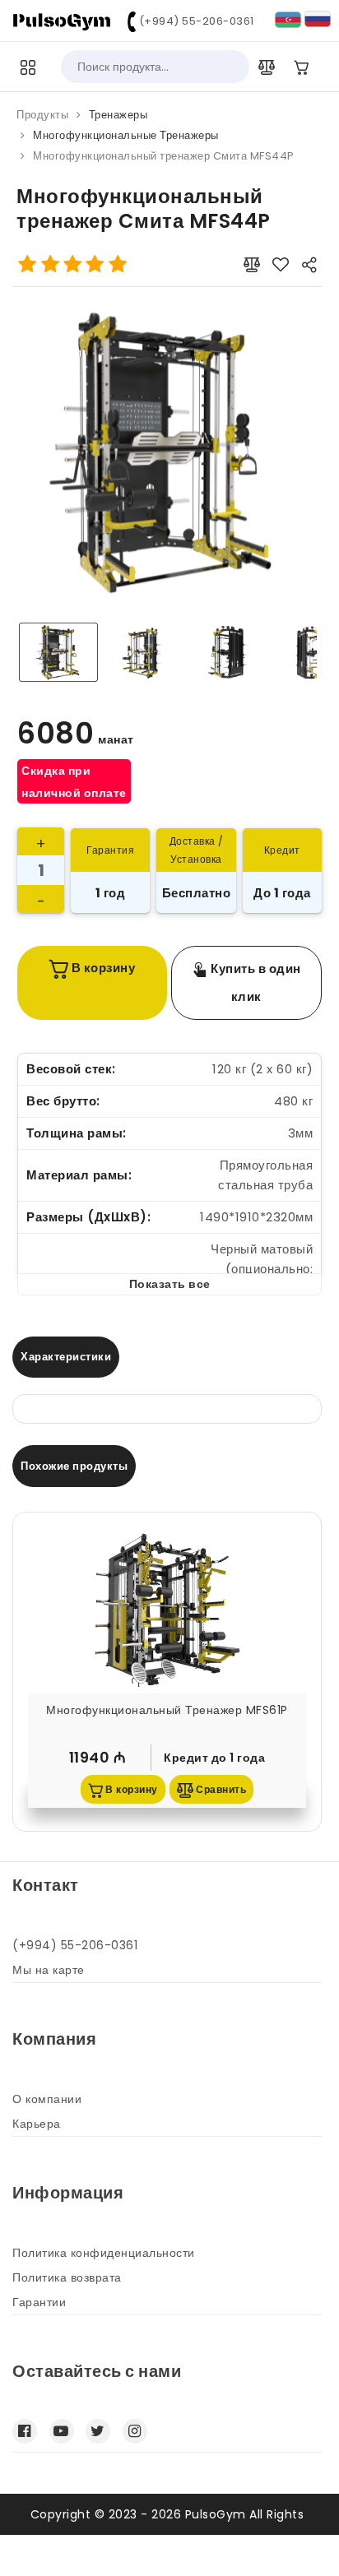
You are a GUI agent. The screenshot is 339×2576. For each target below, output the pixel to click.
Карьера (37, 2124)
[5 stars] (117, 264)
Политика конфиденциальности (104, 2253)
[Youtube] (62, 2431)
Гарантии (39, 2302)
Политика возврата (67, 2277)
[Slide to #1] (58, 652)
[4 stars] (95, 264)
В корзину (102, 968)
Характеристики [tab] (66, 1357)
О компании (47, 2099)
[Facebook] (25, 2431)
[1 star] (28, 264)
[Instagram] (135, 2431)
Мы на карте (49, 1970)
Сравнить (220, 1789)
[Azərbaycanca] (288, 19)
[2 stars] (50, 264)
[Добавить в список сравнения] (252, 264)
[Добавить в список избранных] (281, 264)
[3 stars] (73, 264)
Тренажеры (118, 115)
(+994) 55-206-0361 (195, 21)
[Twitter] (98, 2431)
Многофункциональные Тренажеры (126, 135)
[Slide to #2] (230, 652)
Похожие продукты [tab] (74, 1466)
